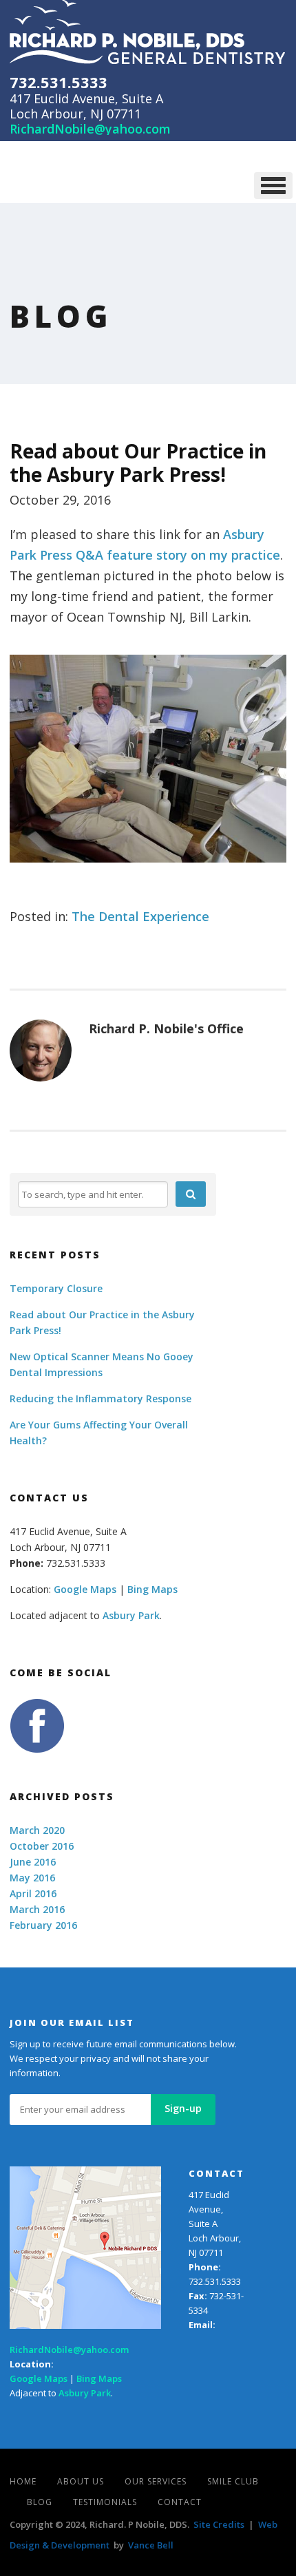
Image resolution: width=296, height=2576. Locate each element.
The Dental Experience (140, 916)
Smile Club (233, 2481)
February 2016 (43, 1925)
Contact (180, 2502)
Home (23, 2481)
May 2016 (32, 1878)
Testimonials (105, 2502)
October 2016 (42, 1846)
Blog (40, 2502)
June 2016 (33, 1862)
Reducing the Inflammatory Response (101, 1398)
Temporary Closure (56, 1288)
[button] (191, 1194)
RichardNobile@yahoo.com (90, 129)
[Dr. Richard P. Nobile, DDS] (148, 32)
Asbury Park (131, 1615)
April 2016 (33, 1893)
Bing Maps (152, 1589)
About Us (81, 2481)
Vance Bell (151, 2545)
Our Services (156, 2481)
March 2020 (37, 1830)
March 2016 (37, 1909)
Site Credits (219, 2524)
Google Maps (85, 1589)
